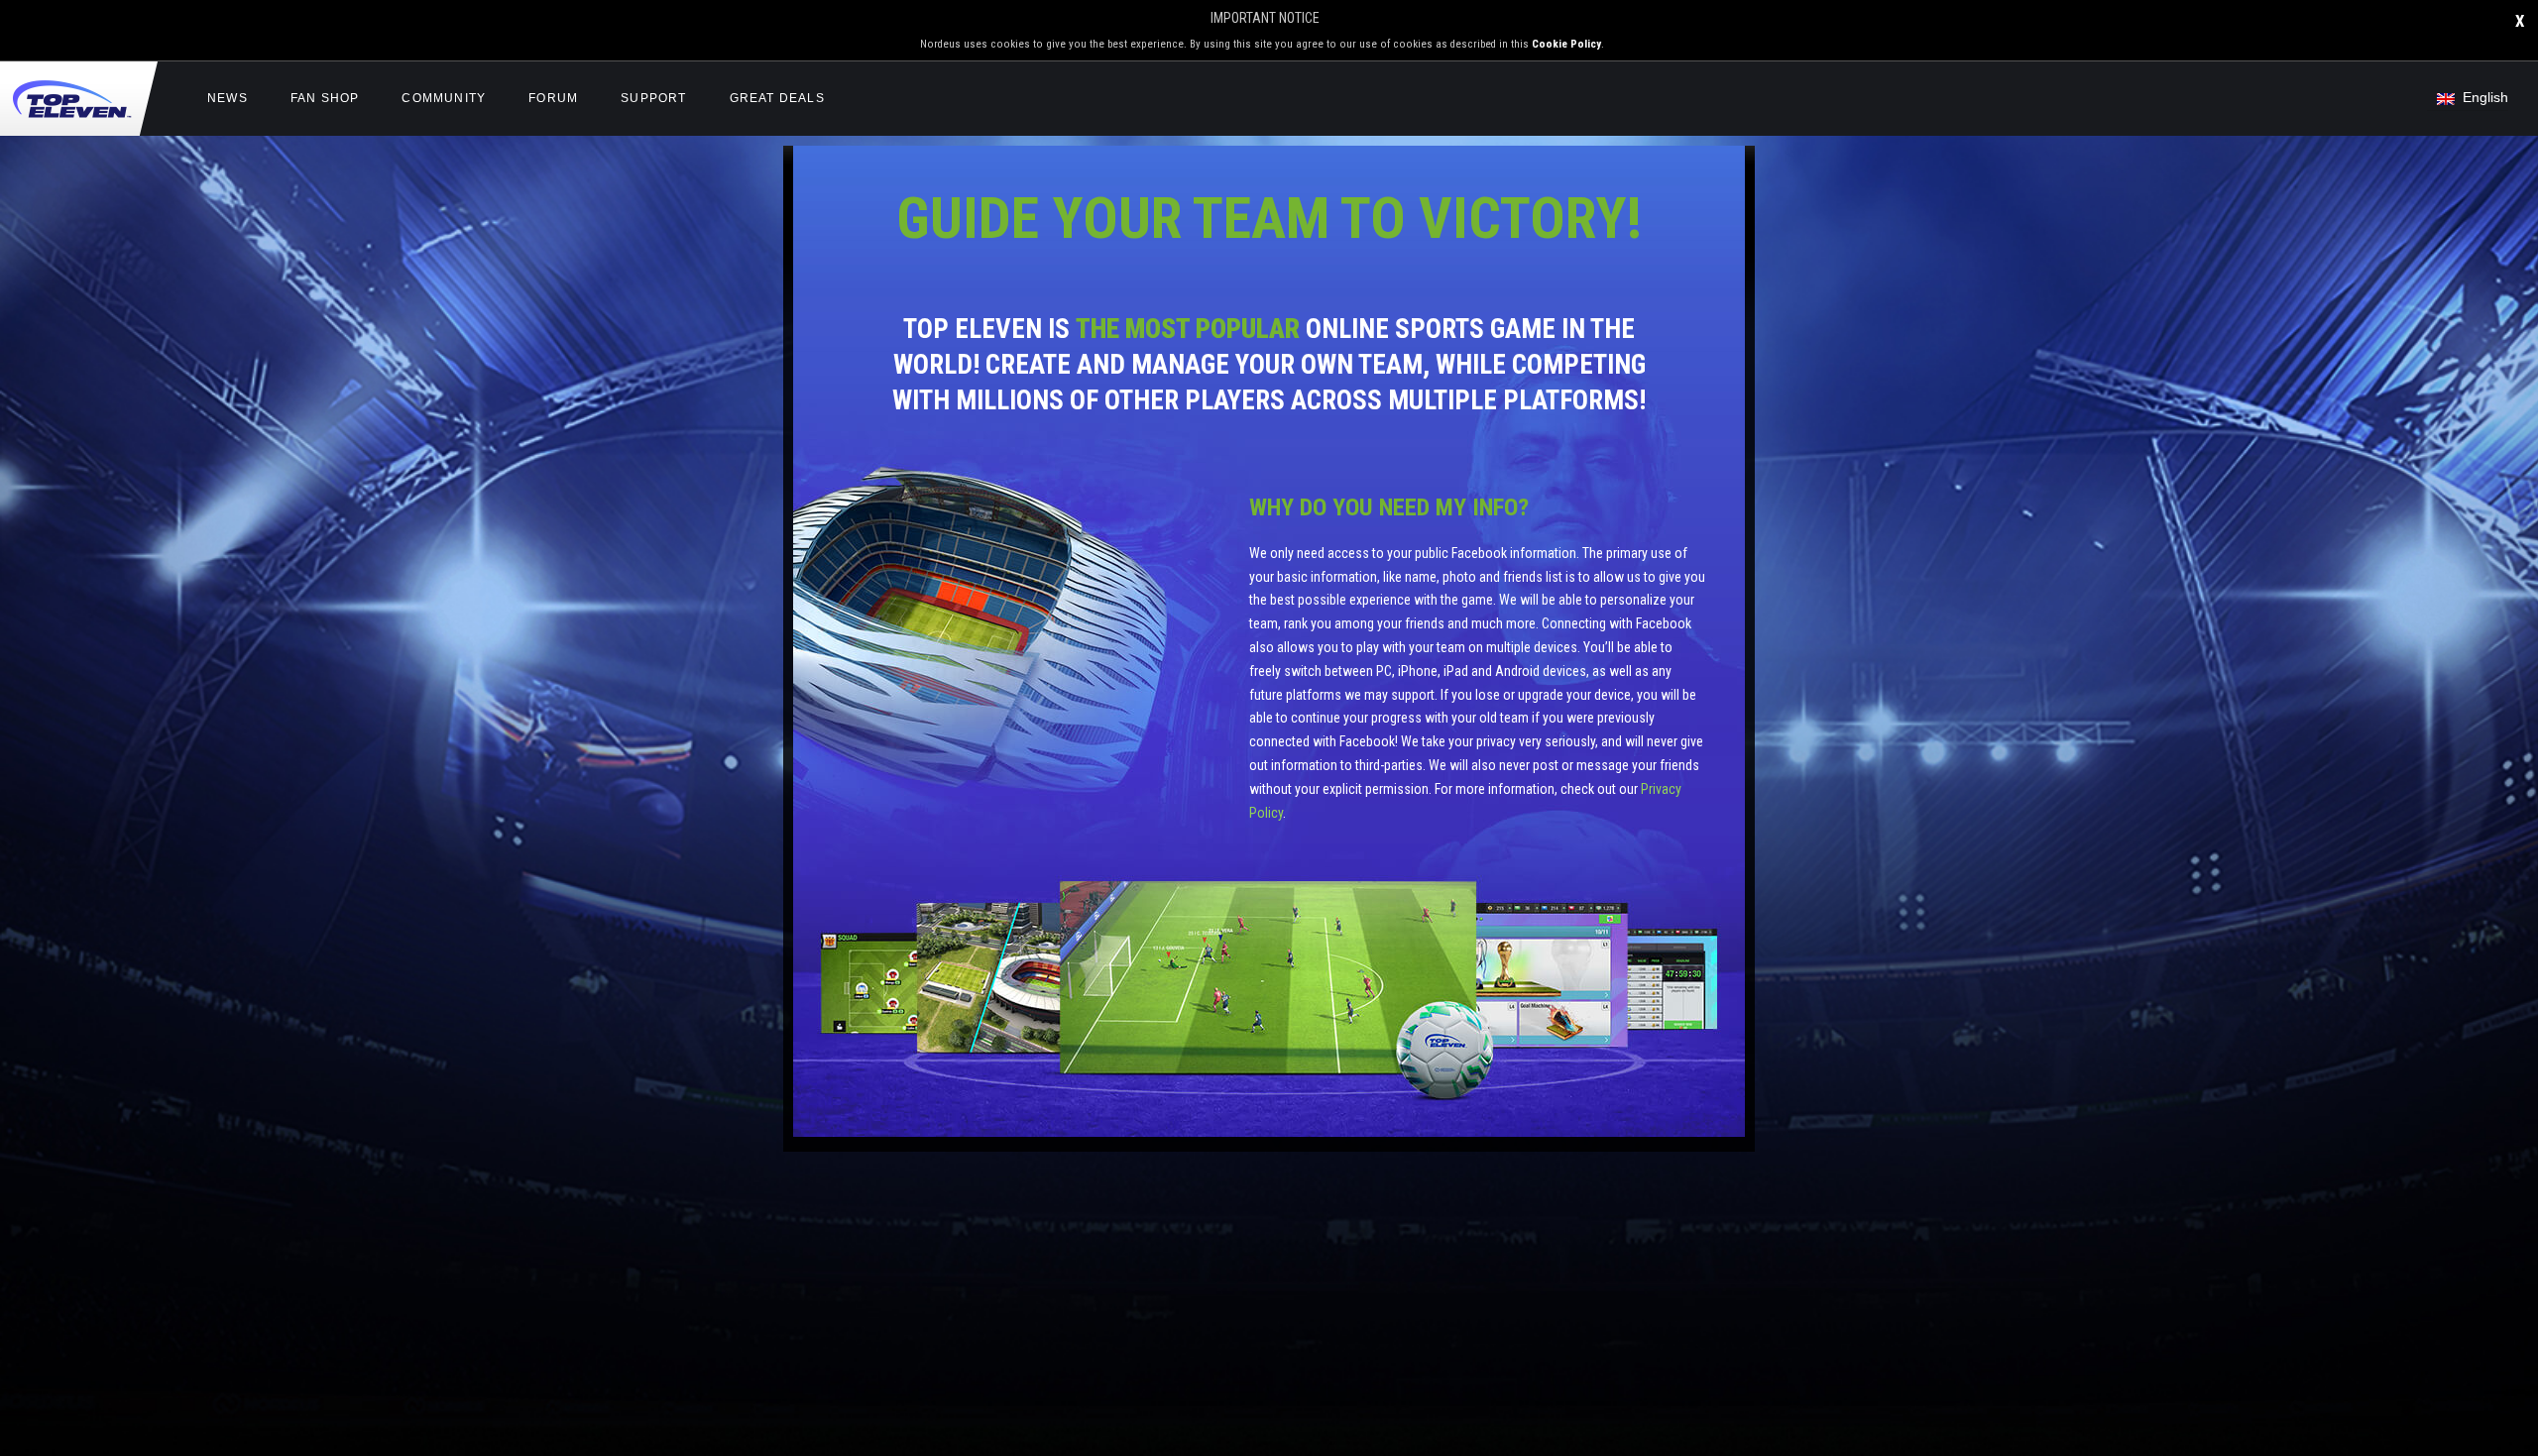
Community (444, 98)
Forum (553, 98)
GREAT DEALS (777, 98)
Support (653, 98)
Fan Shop (325, 98)
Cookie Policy (1566, 44)
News (228, 98)
